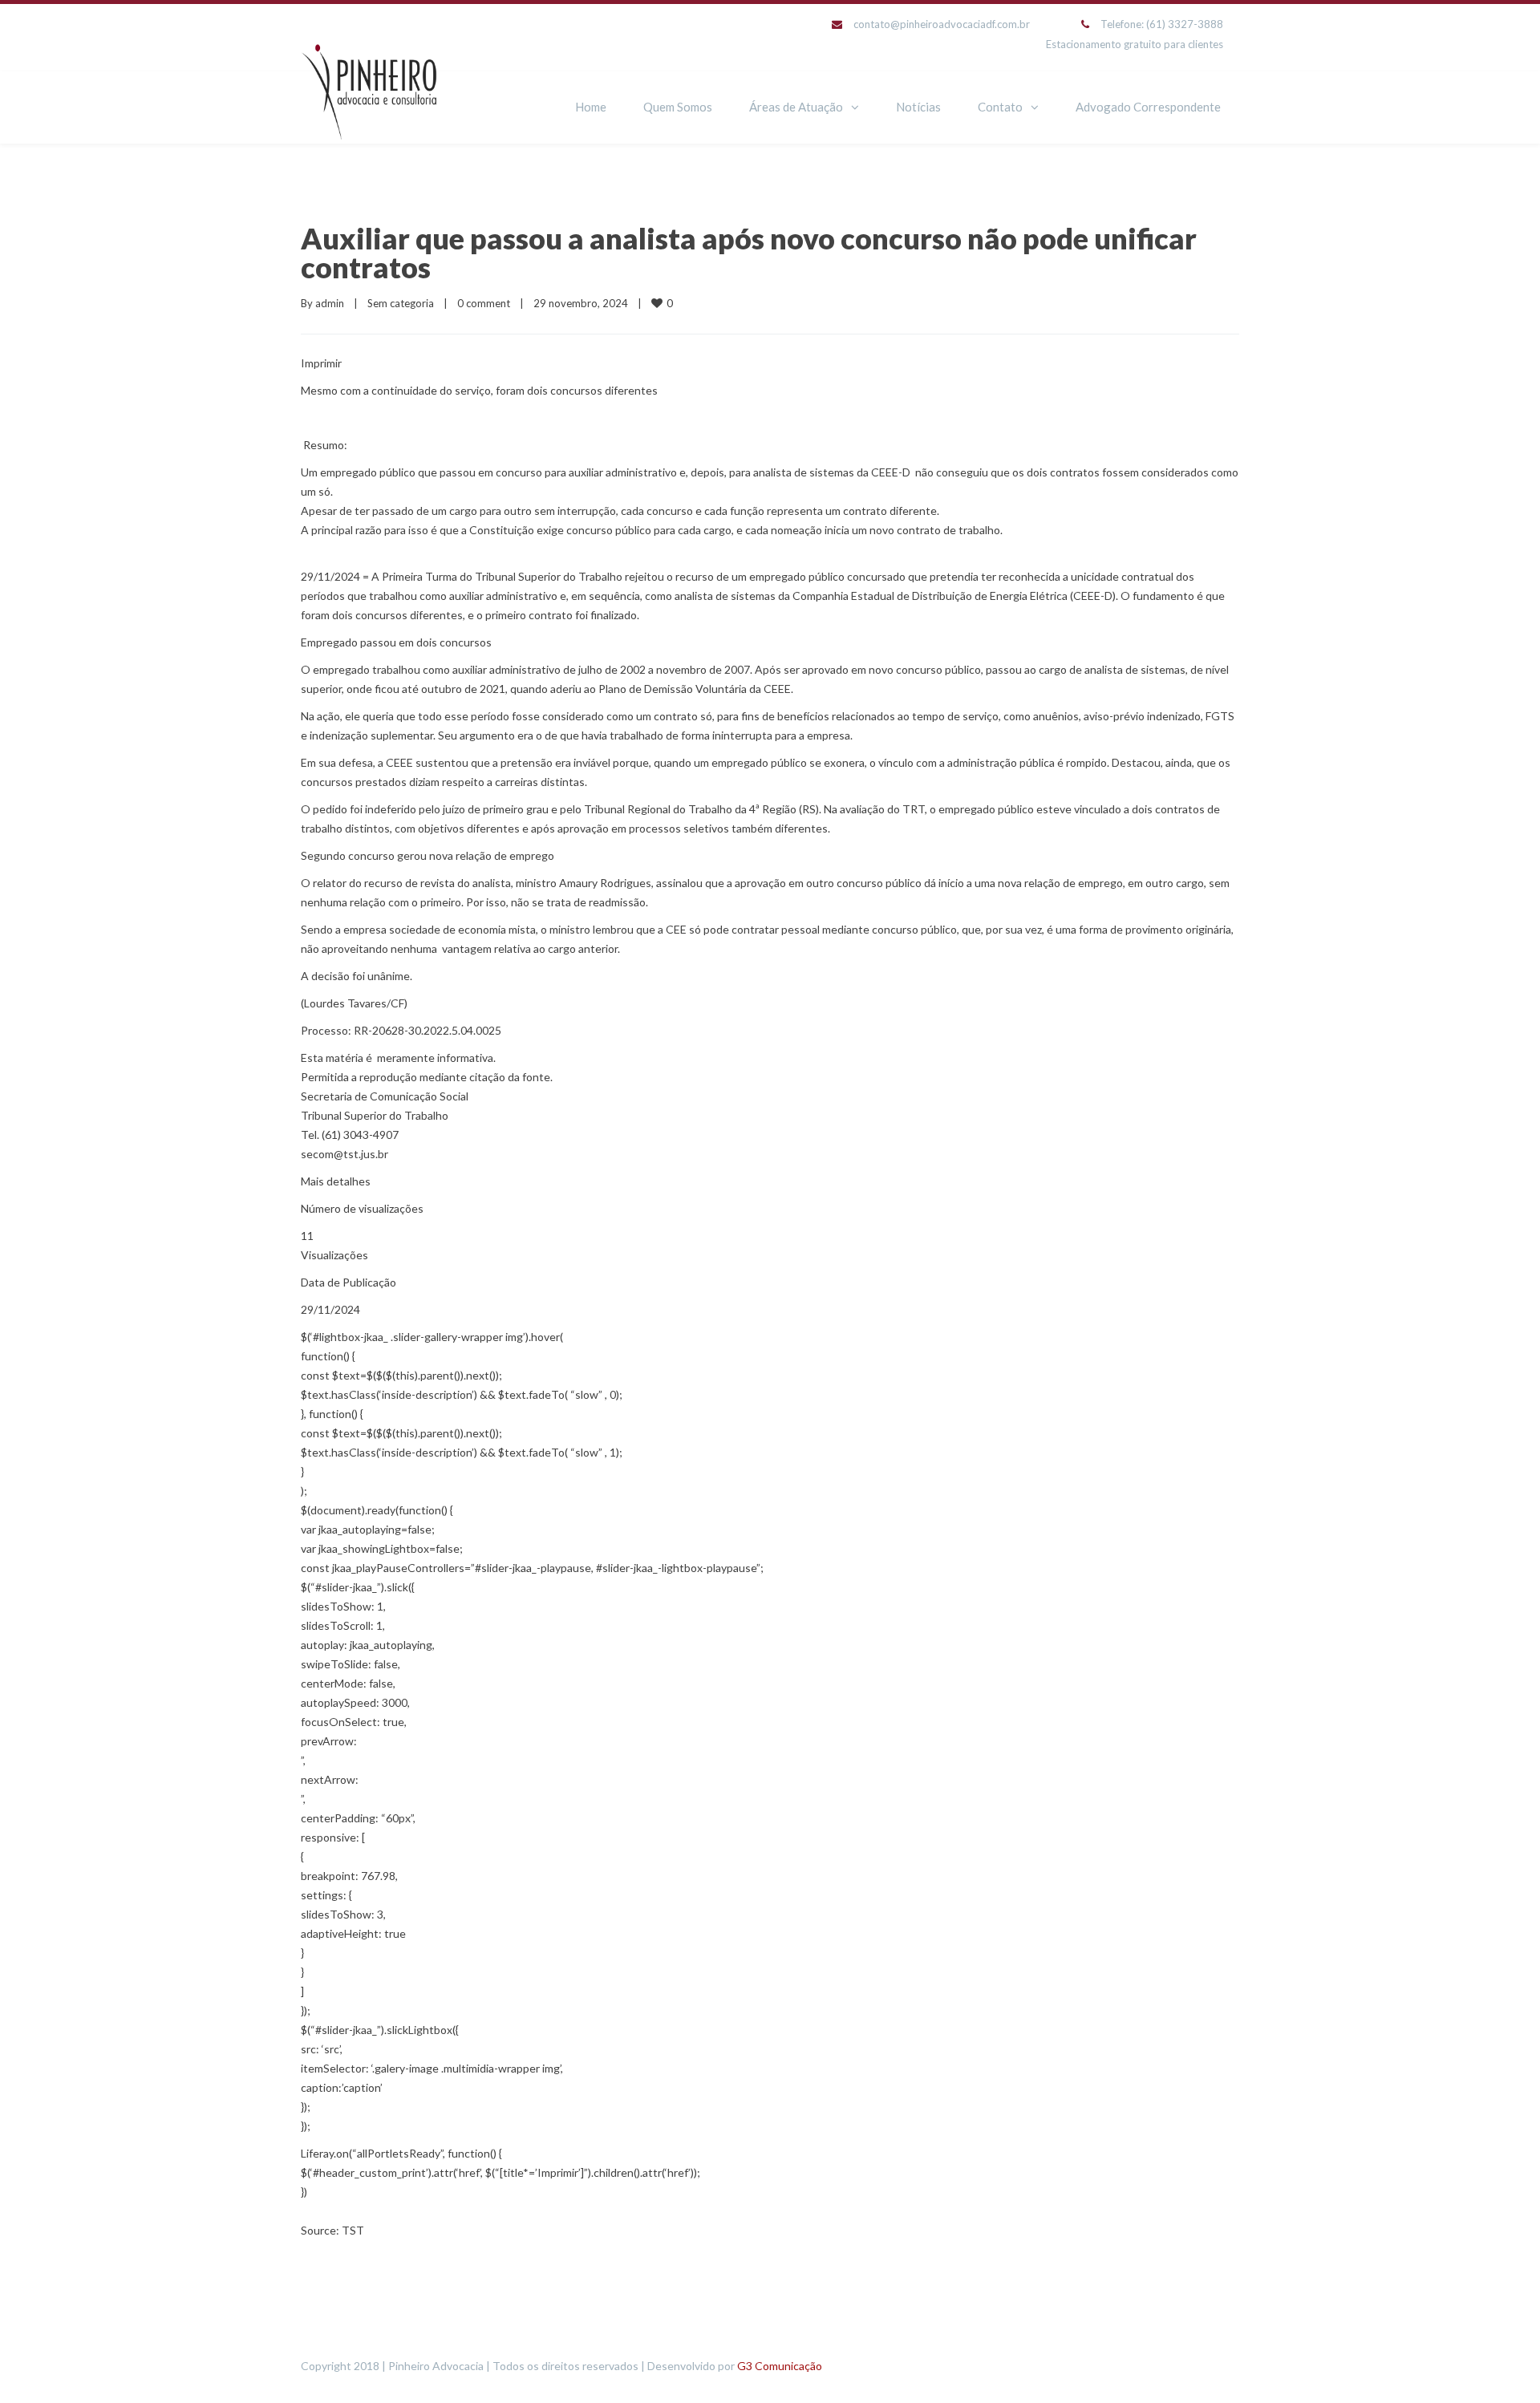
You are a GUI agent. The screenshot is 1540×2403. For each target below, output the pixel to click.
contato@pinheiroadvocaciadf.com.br (942, 24)
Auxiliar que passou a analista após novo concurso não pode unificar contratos (749, 253)
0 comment (484, 303)
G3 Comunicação (780, 2366)
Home (591, 107)
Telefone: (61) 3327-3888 (1162, 24)
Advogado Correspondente (1148, 107)
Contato (1000, 107)
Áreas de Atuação (796, 107)
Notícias (918, 107)
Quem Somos (678, 107)
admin (330, 303)
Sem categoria (401, 303)
